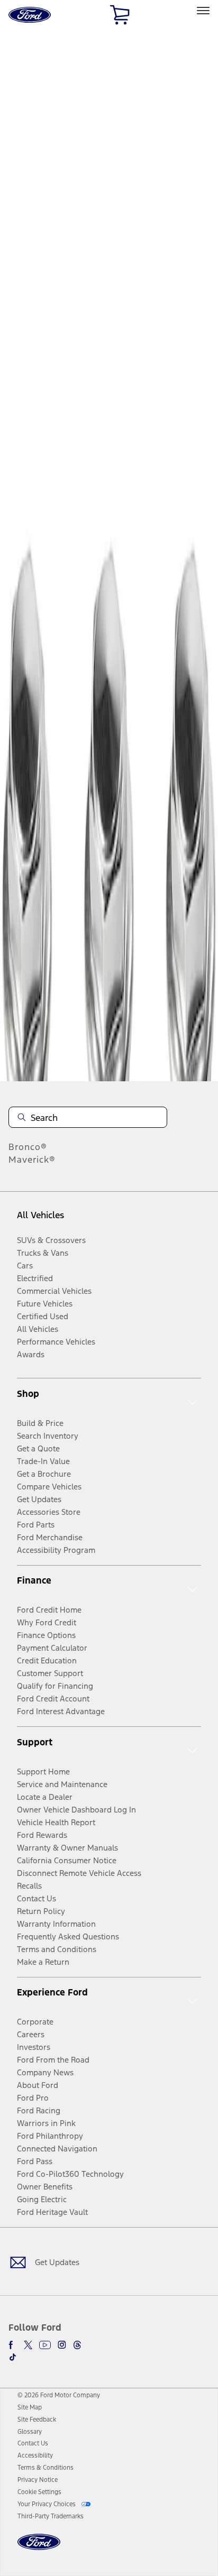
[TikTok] (13, 2357)
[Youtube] (45, 2345)
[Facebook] (13, 2345)
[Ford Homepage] (39, 2548)
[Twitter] (28, 2345)
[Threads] (77, 2345)
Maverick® (32, 1160)
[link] (30, 2407)
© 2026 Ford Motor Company (59, 2395)
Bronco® (28, 1147)
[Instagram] (62, 2345)
